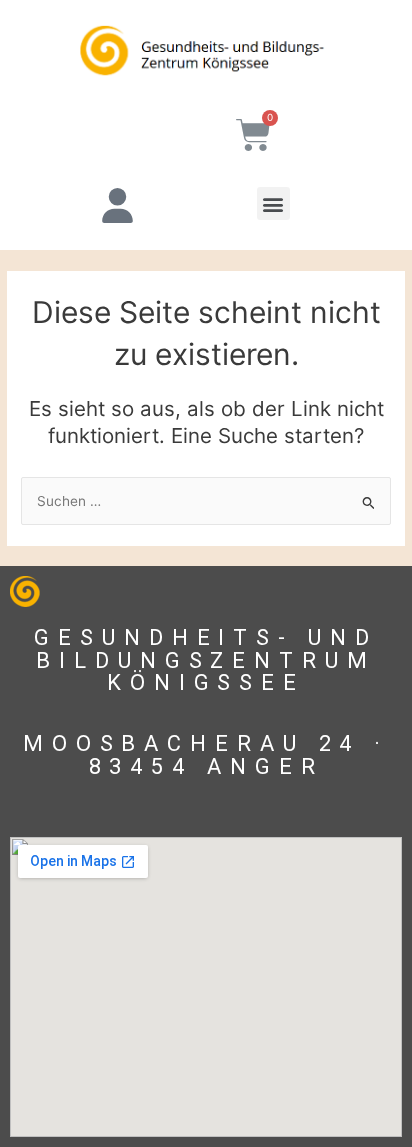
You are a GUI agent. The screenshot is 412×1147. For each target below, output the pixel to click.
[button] (273, 203)
